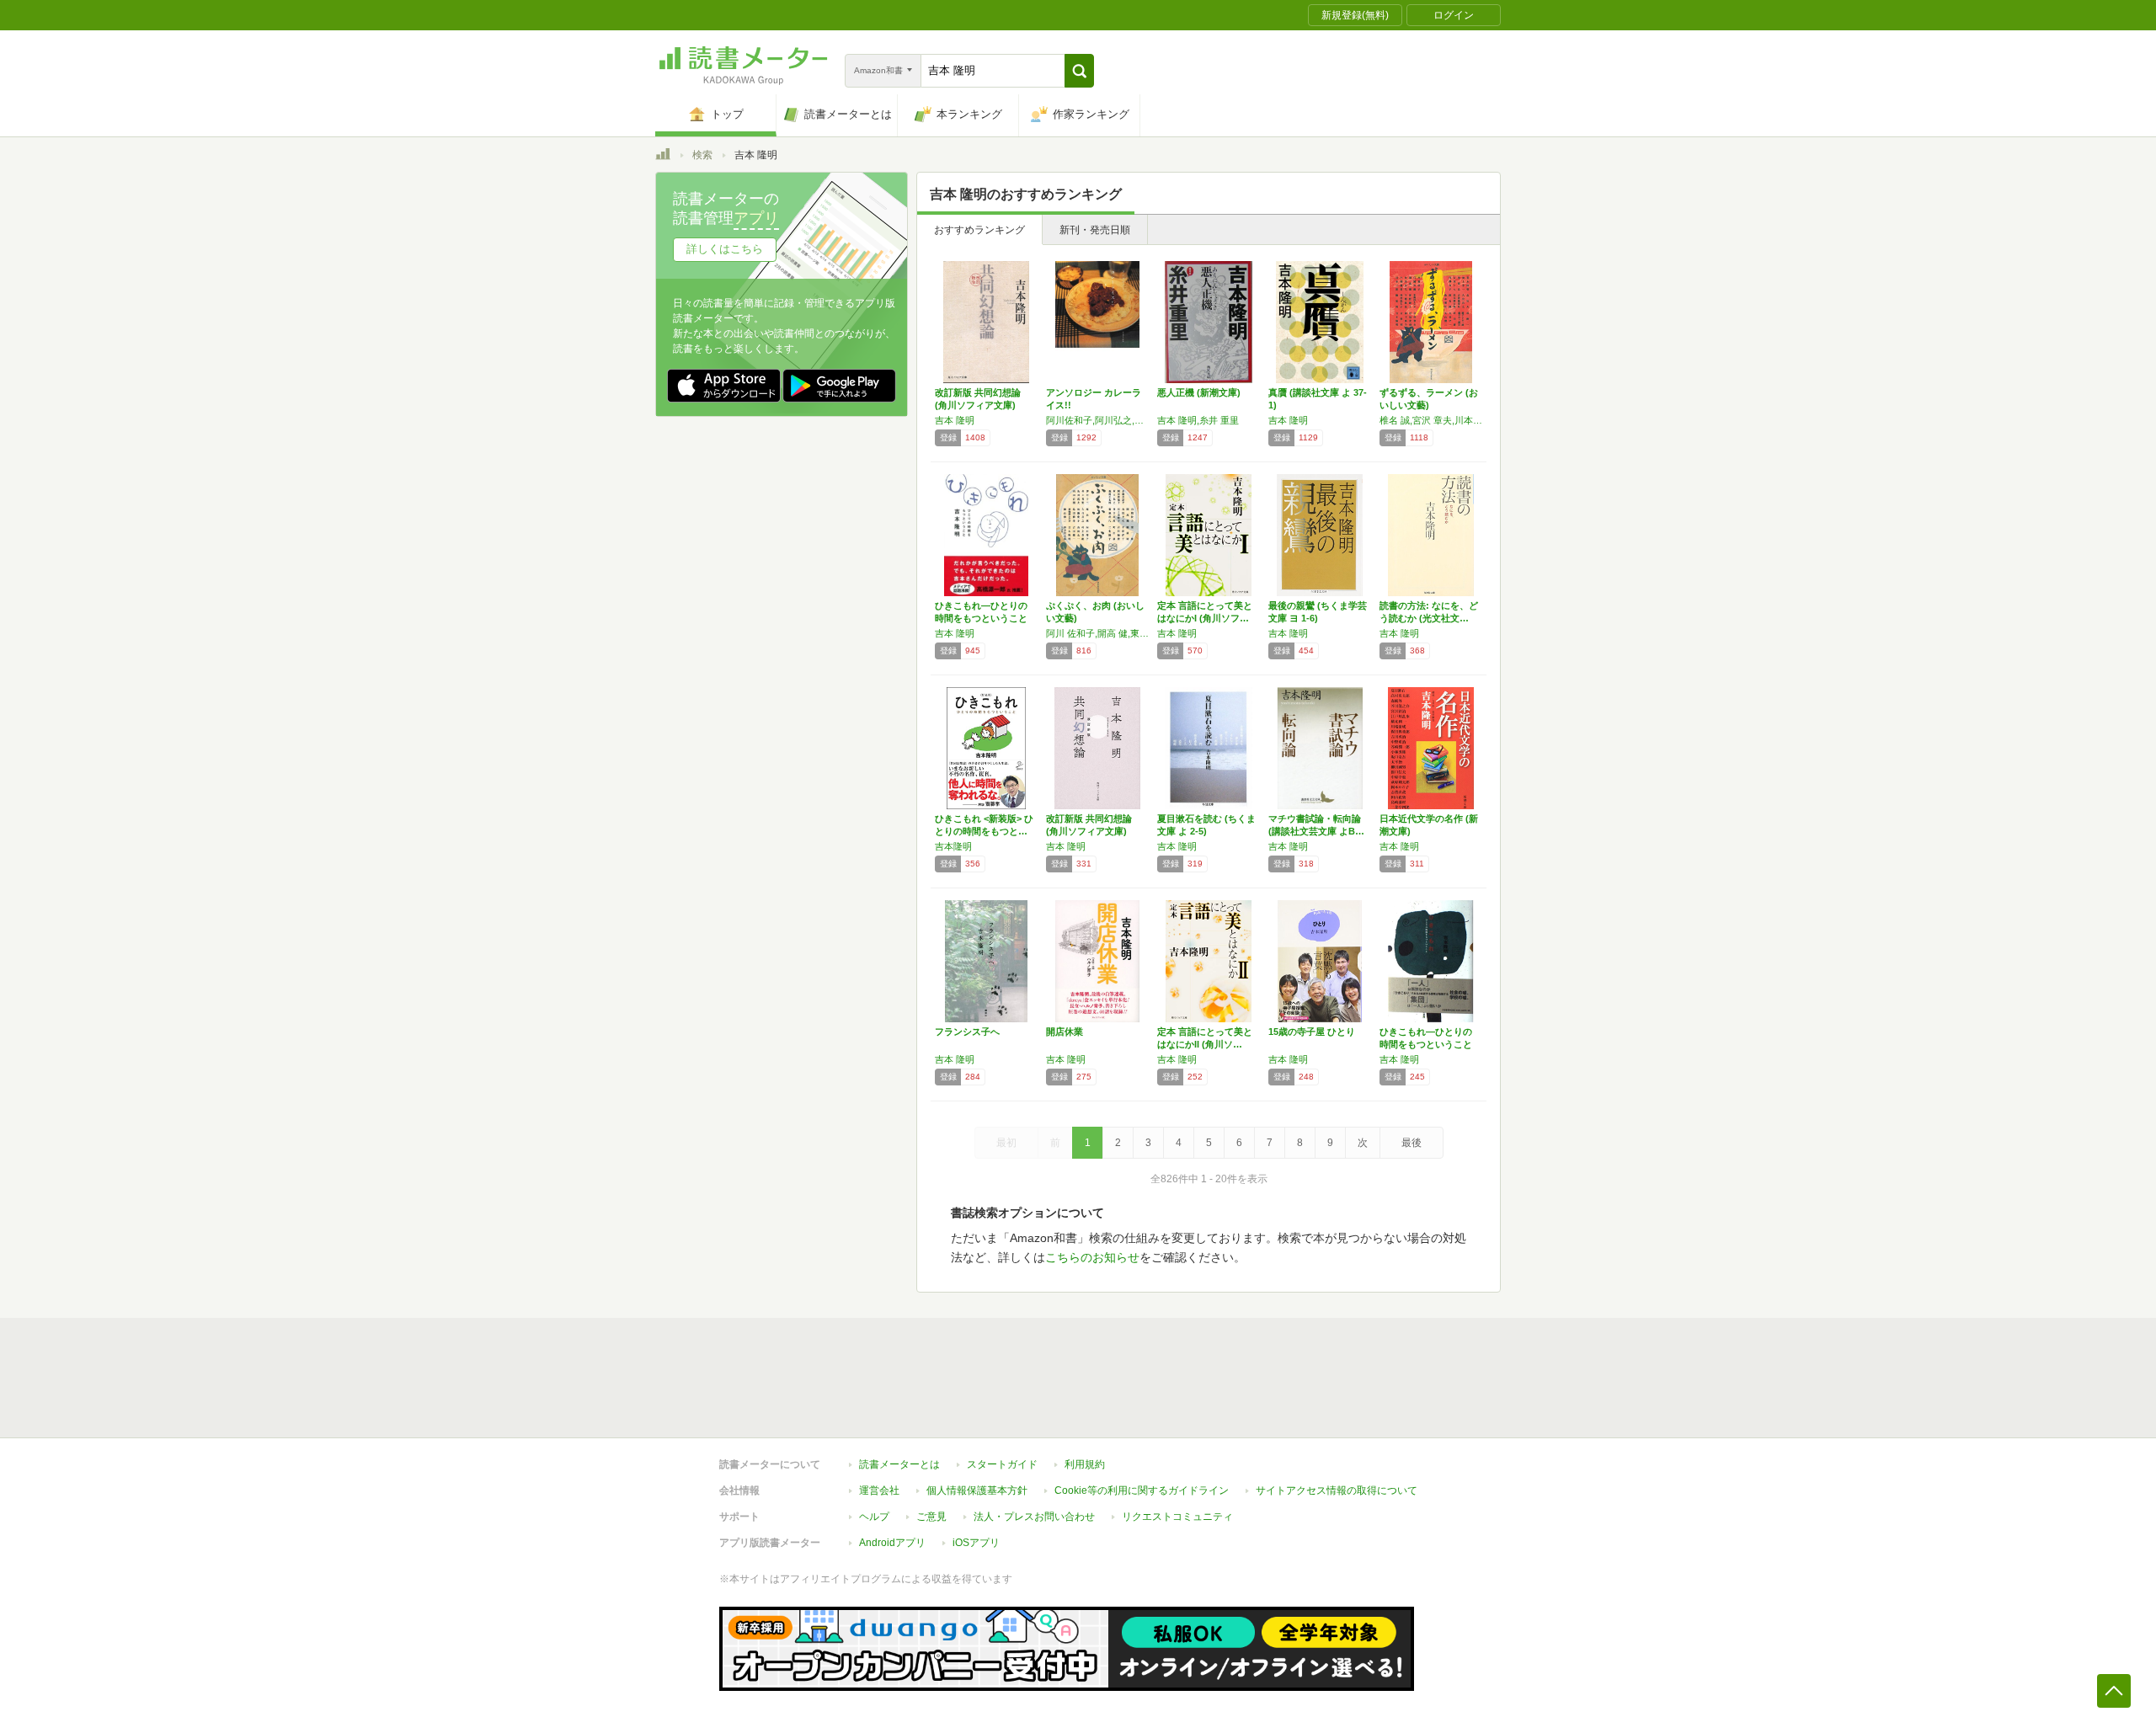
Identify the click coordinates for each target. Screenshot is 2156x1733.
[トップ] (663, 157)
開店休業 (1065, 1032)
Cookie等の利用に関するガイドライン (1142, 1490)
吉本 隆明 (955, 420)
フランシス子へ (967, 1032)
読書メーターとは (899, 1464)
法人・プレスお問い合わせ (1034, 1517)
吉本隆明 (953, 846)
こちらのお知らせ (1092, 1257)
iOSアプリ (976, 1543)
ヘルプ (874, 1517)
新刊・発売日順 (1095, 230)
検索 (702, 155)
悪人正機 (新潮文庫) (1199, 392)
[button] (1079, 71)
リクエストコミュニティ (1177, 1517)
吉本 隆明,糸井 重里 (1198, 420)
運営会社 (879, 1490)
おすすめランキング (979, 230)
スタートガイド (1002, 1464)
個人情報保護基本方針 (977, 1490)
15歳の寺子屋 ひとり (1312, 1032)
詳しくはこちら (725, 249)
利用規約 (1085, 1464)
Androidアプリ (892, 1543)
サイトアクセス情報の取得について (1337, 1490)
